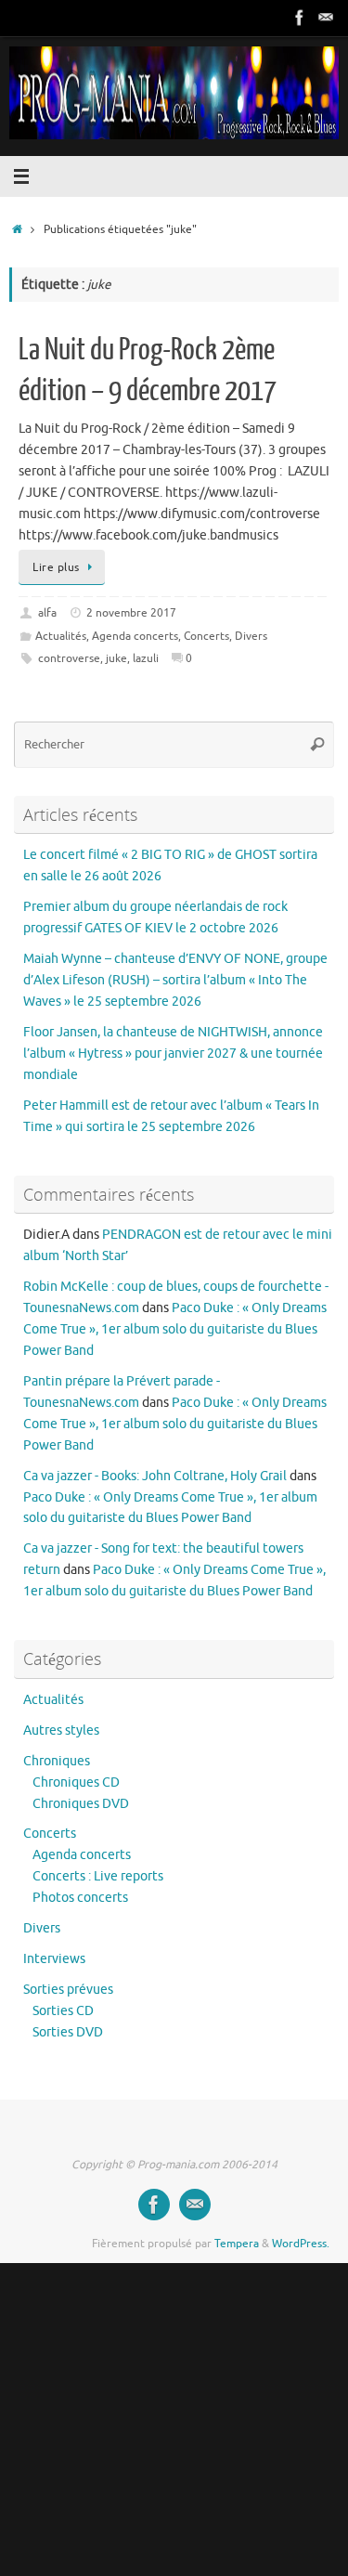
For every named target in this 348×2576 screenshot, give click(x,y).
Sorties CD (63, 2011)
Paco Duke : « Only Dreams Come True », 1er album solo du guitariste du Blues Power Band (175, 1329)
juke (116, 658)
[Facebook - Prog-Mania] (300, 18)
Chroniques (57, 1761)
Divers (251, 636)
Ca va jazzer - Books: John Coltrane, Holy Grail (155, 1476)
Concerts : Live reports (98, 1876)
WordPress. (301, 2244)
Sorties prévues (68, 1990)
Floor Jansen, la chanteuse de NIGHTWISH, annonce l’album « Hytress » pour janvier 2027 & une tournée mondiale (173, 1054)
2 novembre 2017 (131, 613)
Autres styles (61, 1730)
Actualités (61, 636)
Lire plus (56, 567)
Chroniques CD (76, 1782)
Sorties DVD (68, 2032)
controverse (69, 658)
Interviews (54, 1959)
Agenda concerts (135, 636)
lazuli (146, 658)
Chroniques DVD (81, 1804)
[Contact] (326, 18)
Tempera (237, 2244)
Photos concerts (80, 1898)
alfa (47, 613)
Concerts (206, 636)
